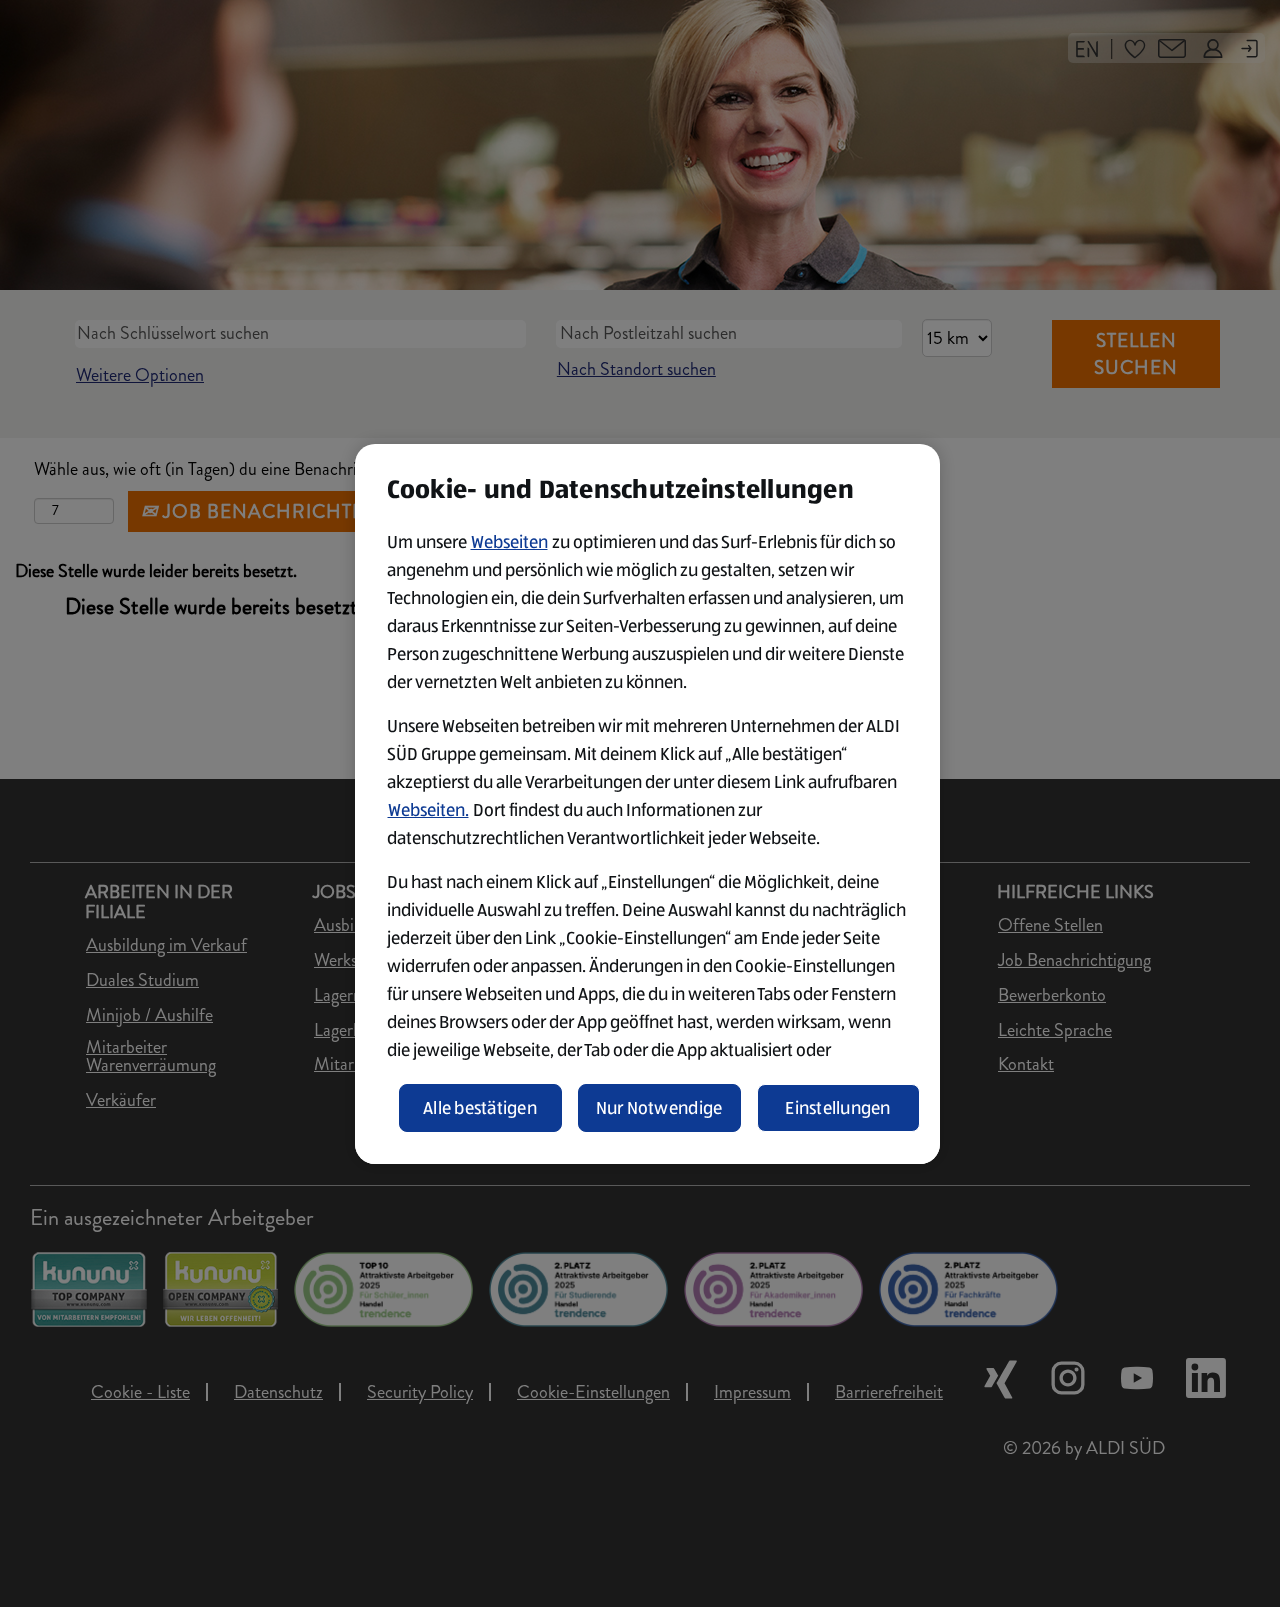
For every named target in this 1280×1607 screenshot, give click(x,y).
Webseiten (509, 542)
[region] (647, 804)
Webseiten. (428, 810)
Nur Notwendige (659, 1108)
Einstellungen (838, 1108)
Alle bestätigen (480, 1108)
